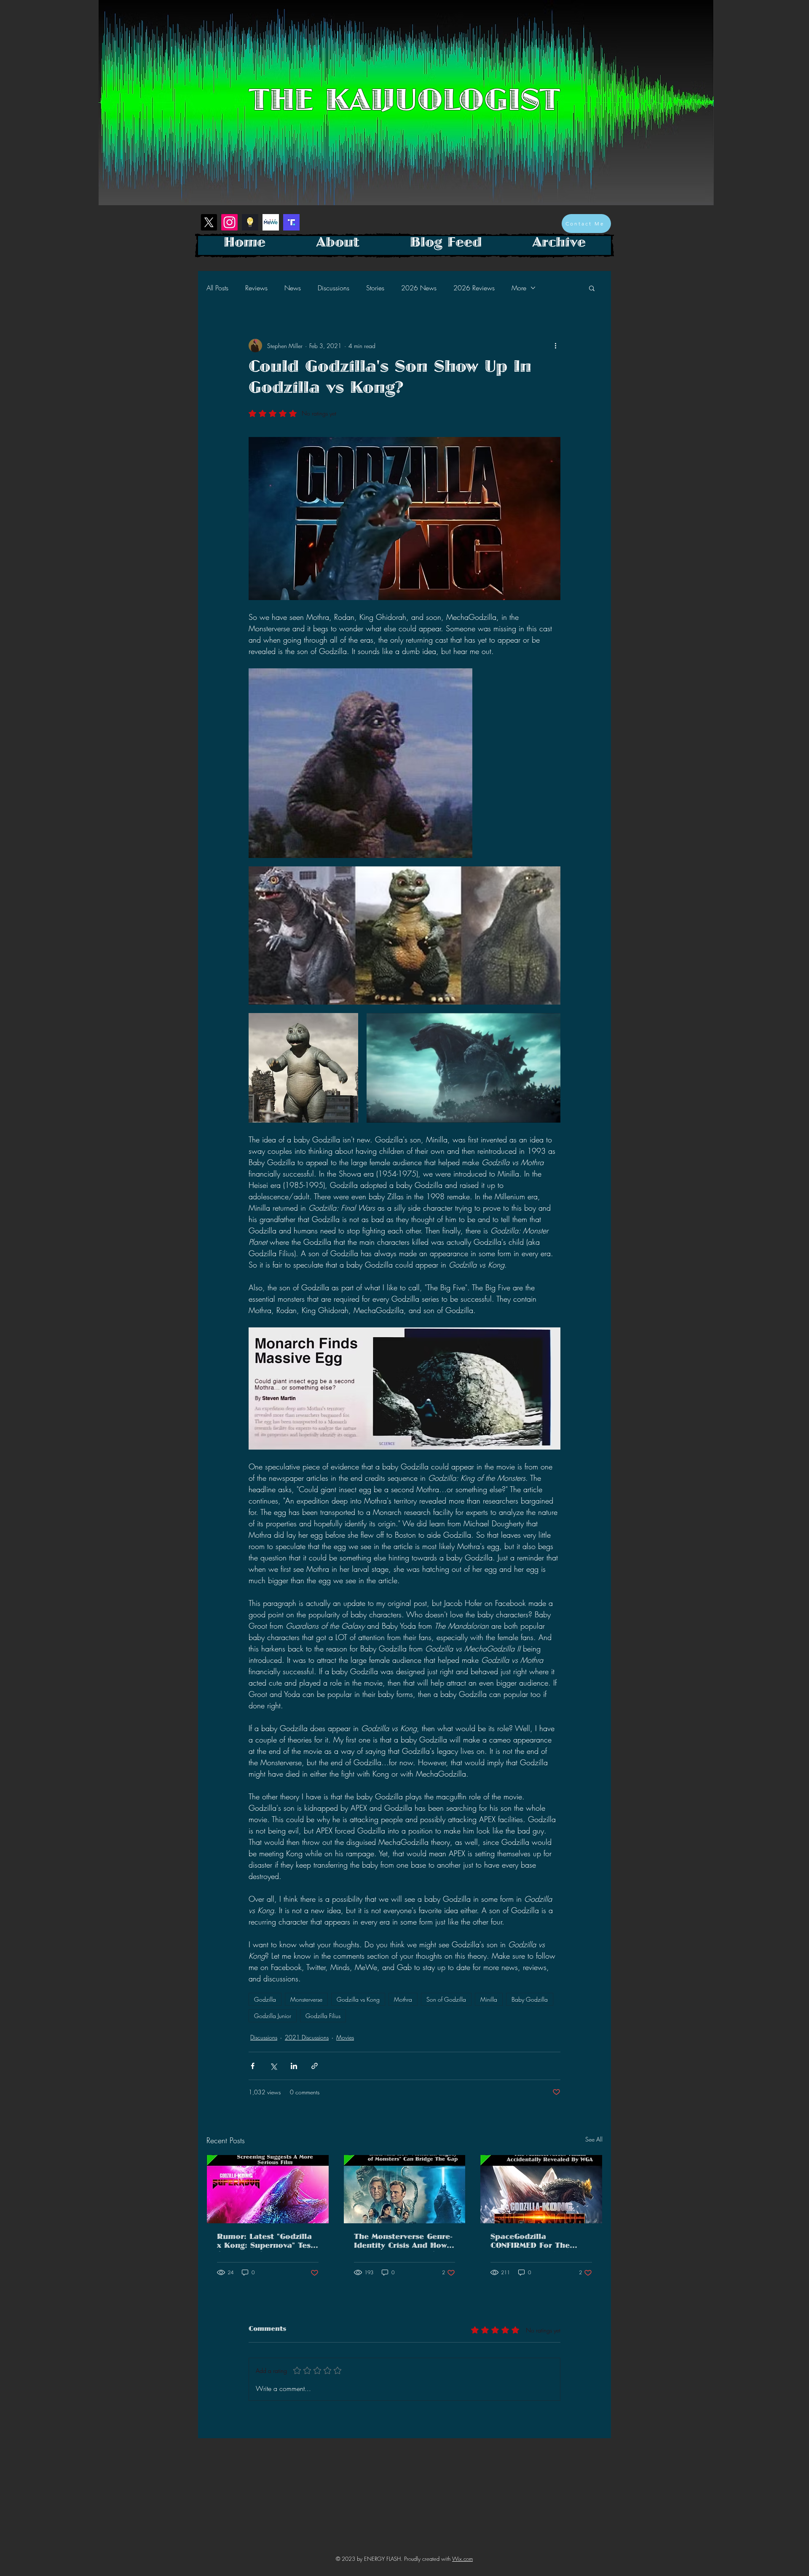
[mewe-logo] (271, 222)
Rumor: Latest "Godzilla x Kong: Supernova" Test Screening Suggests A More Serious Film (265, 2243)
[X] (209, 222)
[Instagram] (229, 222)
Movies (345, 2037)
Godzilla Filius (323, 2016)
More (519, 288)
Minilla (489, 1999)
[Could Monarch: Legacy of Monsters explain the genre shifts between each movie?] (405, 2189)
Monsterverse (306, 1999)
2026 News (419, 288)
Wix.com (462, 2559)
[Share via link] (315, 2066)
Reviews (256, 288)
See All (594, 2139)
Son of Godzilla (446, 1999)
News (293, 288)
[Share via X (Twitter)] (273, 2066)
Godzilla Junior (273, 2016)
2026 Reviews (474, 288)
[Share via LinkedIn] (294, 2066)
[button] (592, 288)
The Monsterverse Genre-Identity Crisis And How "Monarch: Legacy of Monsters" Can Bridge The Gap (403, 2243)
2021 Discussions (307, 2037)
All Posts (217, 288)
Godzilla (265, 1999)
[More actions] (555, 346)
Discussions (334, 288)
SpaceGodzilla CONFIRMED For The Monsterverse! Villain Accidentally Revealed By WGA (541, 2243)
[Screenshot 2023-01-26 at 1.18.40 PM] (250, 222)
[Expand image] (360, 763)
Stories (375, 288)
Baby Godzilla (530, 1999)
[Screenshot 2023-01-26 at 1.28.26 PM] (291, 222)
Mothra (403, 1999)
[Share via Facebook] (253, 2066)
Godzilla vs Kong (358, 1999)
